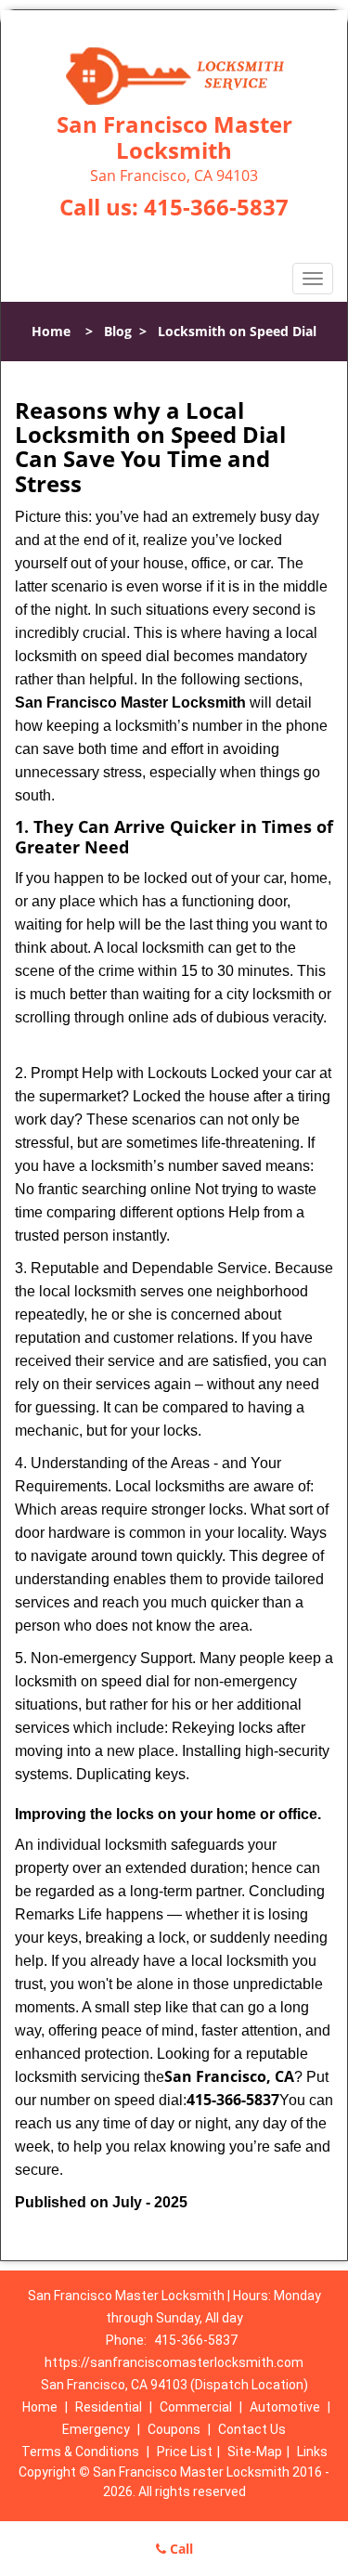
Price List (185, 2452)
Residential (109, 2407)
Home (51, 331)
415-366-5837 (216, 207)
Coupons (174, 2429)
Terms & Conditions (80, 2452)
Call (180, 2549)
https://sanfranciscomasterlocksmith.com (174, 2362)
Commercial (196, 2407)
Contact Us (252, 2429)
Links (312, 2452)
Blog (118, 331)
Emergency (96, 2429)
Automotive (285, 2407)
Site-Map (255, 2452)
